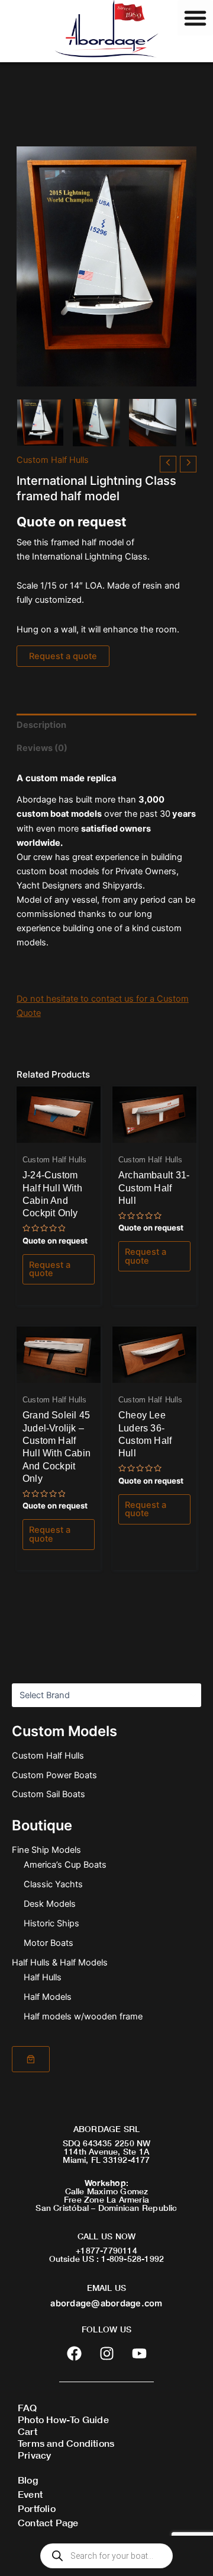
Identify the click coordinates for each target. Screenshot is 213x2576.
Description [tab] (41, 725)
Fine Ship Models (46, 1850)
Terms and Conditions (66, 2443)
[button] (195, 18)
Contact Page (48, 2522)
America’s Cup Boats (65, 1865)
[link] (31, 2059)
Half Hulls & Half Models (60, 1963)
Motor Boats (49, 1943)
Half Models (48, 1997)
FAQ (28, 2407)
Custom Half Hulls (48, 1756)
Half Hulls (43, 1977)
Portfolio (37, 2508)
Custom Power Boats (54, 1775)
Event (30, 2494)
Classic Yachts (53, 1884)
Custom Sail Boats (49, 1794)
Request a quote (63, 656)
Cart (28, 2431)
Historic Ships (51, 1923)
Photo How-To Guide (63, 2419)
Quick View (58, 1133)
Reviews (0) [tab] (42, 748)
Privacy (34, 2455)
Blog (28, 2480)
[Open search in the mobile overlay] (106, 2556)
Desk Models (50, 1904)
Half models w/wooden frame (83, 2016)
